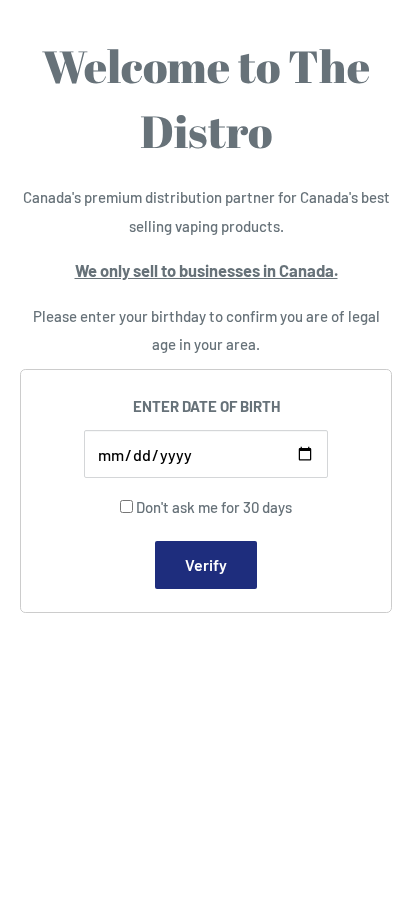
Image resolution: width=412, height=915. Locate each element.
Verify (206, 564)
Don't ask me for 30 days (214, 507)
